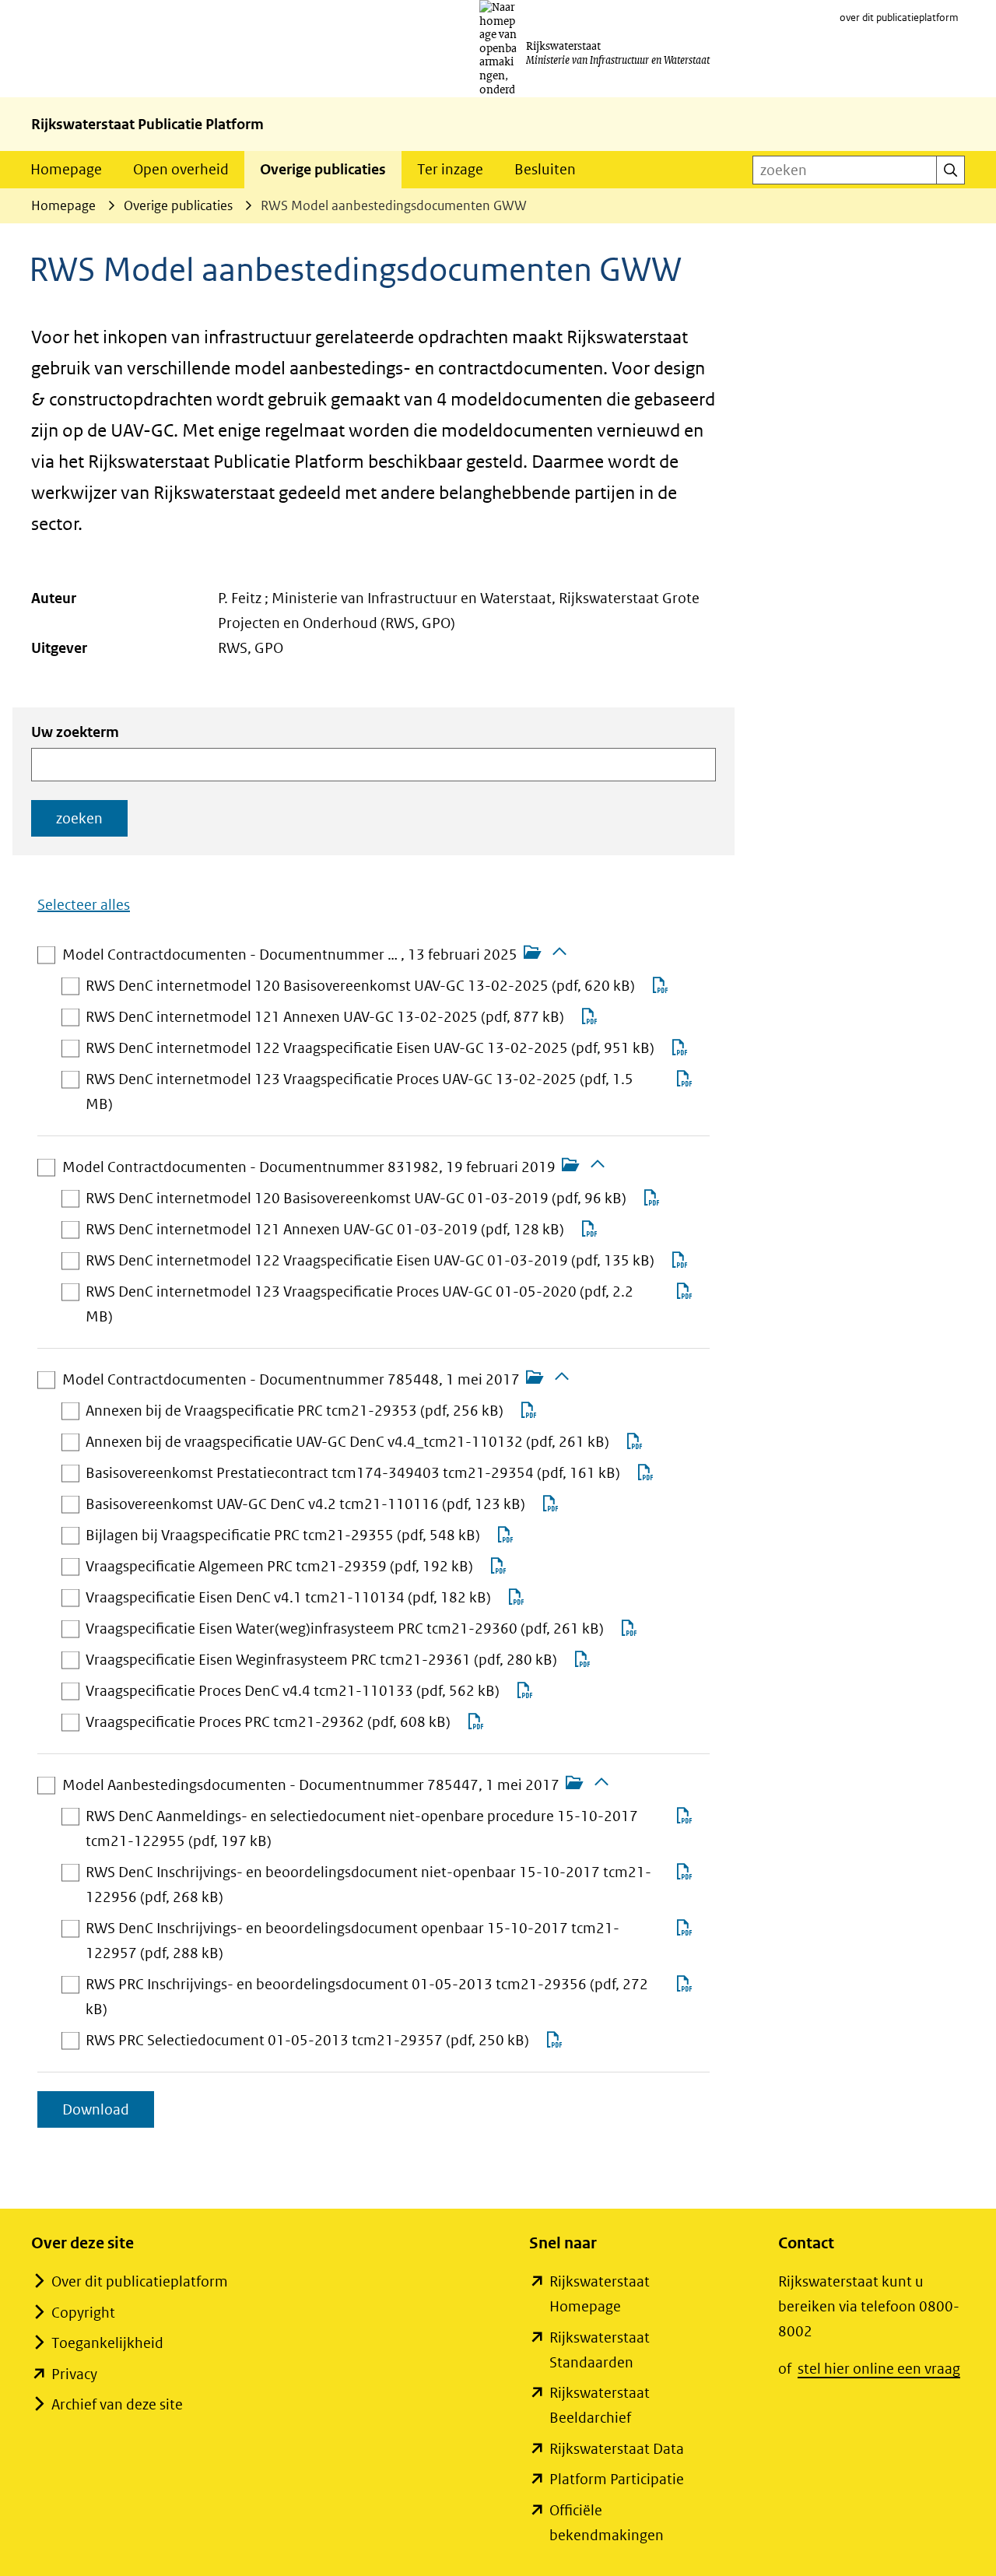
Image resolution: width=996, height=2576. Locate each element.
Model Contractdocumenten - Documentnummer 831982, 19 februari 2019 (309, 1169)
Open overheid (181, 169)
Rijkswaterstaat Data (617, 2449)
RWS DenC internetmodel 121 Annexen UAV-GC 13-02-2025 (325, 1018)
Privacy (74, 2374)
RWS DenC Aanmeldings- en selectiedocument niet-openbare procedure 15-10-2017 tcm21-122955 (362, 1830)
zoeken (79, 818)
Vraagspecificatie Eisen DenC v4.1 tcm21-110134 (288, 1599)
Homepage (66, 169)
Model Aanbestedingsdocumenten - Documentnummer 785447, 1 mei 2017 (311, 1786)
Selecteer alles (84, 905)
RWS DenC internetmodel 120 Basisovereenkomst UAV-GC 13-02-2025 (360, 987)
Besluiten (545, 169)
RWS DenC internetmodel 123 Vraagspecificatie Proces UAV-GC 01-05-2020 (359, 1306)
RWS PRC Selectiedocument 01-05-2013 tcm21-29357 (307, 2042)
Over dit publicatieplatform (140, 2281)
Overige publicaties (323, 169)
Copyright (83, 2313)
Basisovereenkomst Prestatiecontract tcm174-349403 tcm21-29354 (353, 1474)
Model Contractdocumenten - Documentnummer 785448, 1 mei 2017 (291, 1381)
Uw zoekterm (75, 732)
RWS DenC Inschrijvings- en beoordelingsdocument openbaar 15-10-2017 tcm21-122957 (352, 1943)
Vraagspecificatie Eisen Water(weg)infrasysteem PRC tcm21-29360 (345, 1630)
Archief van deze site (117, 2404)
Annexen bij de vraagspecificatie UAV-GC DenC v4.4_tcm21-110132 (347, 1443)
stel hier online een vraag (879, 2369)
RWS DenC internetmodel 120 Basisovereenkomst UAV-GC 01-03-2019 (356, 1200)
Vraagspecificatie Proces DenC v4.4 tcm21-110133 (293, 1692)
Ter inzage (450, 169)
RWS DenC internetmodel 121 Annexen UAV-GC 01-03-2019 (325, 1231)
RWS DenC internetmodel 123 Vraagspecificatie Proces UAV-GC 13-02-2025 (359, 1093)
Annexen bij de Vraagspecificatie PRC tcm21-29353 (295, 1412)
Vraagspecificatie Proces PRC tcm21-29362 (268, 1723)
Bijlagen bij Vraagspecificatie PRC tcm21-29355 (283, 1537)
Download (108, 2114)
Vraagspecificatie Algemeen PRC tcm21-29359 (279, 1568)
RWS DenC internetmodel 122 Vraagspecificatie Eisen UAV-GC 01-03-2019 (370, 1262)
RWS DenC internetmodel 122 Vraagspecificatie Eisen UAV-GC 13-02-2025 (370, 1049)
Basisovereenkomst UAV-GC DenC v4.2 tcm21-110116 (305, 1506)
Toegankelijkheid (107, 2343)
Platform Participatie (617, 2479)
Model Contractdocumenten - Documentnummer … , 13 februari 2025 (290, 956)
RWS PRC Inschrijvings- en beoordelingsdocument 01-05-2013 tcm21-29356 (367, 1999)
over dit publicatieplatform (899, 18)
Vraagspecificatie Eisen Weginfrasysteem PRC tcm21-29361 (321, 1661)
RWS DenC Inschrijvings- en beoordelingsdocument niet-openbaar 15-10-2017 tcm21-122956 (368, 1886)
